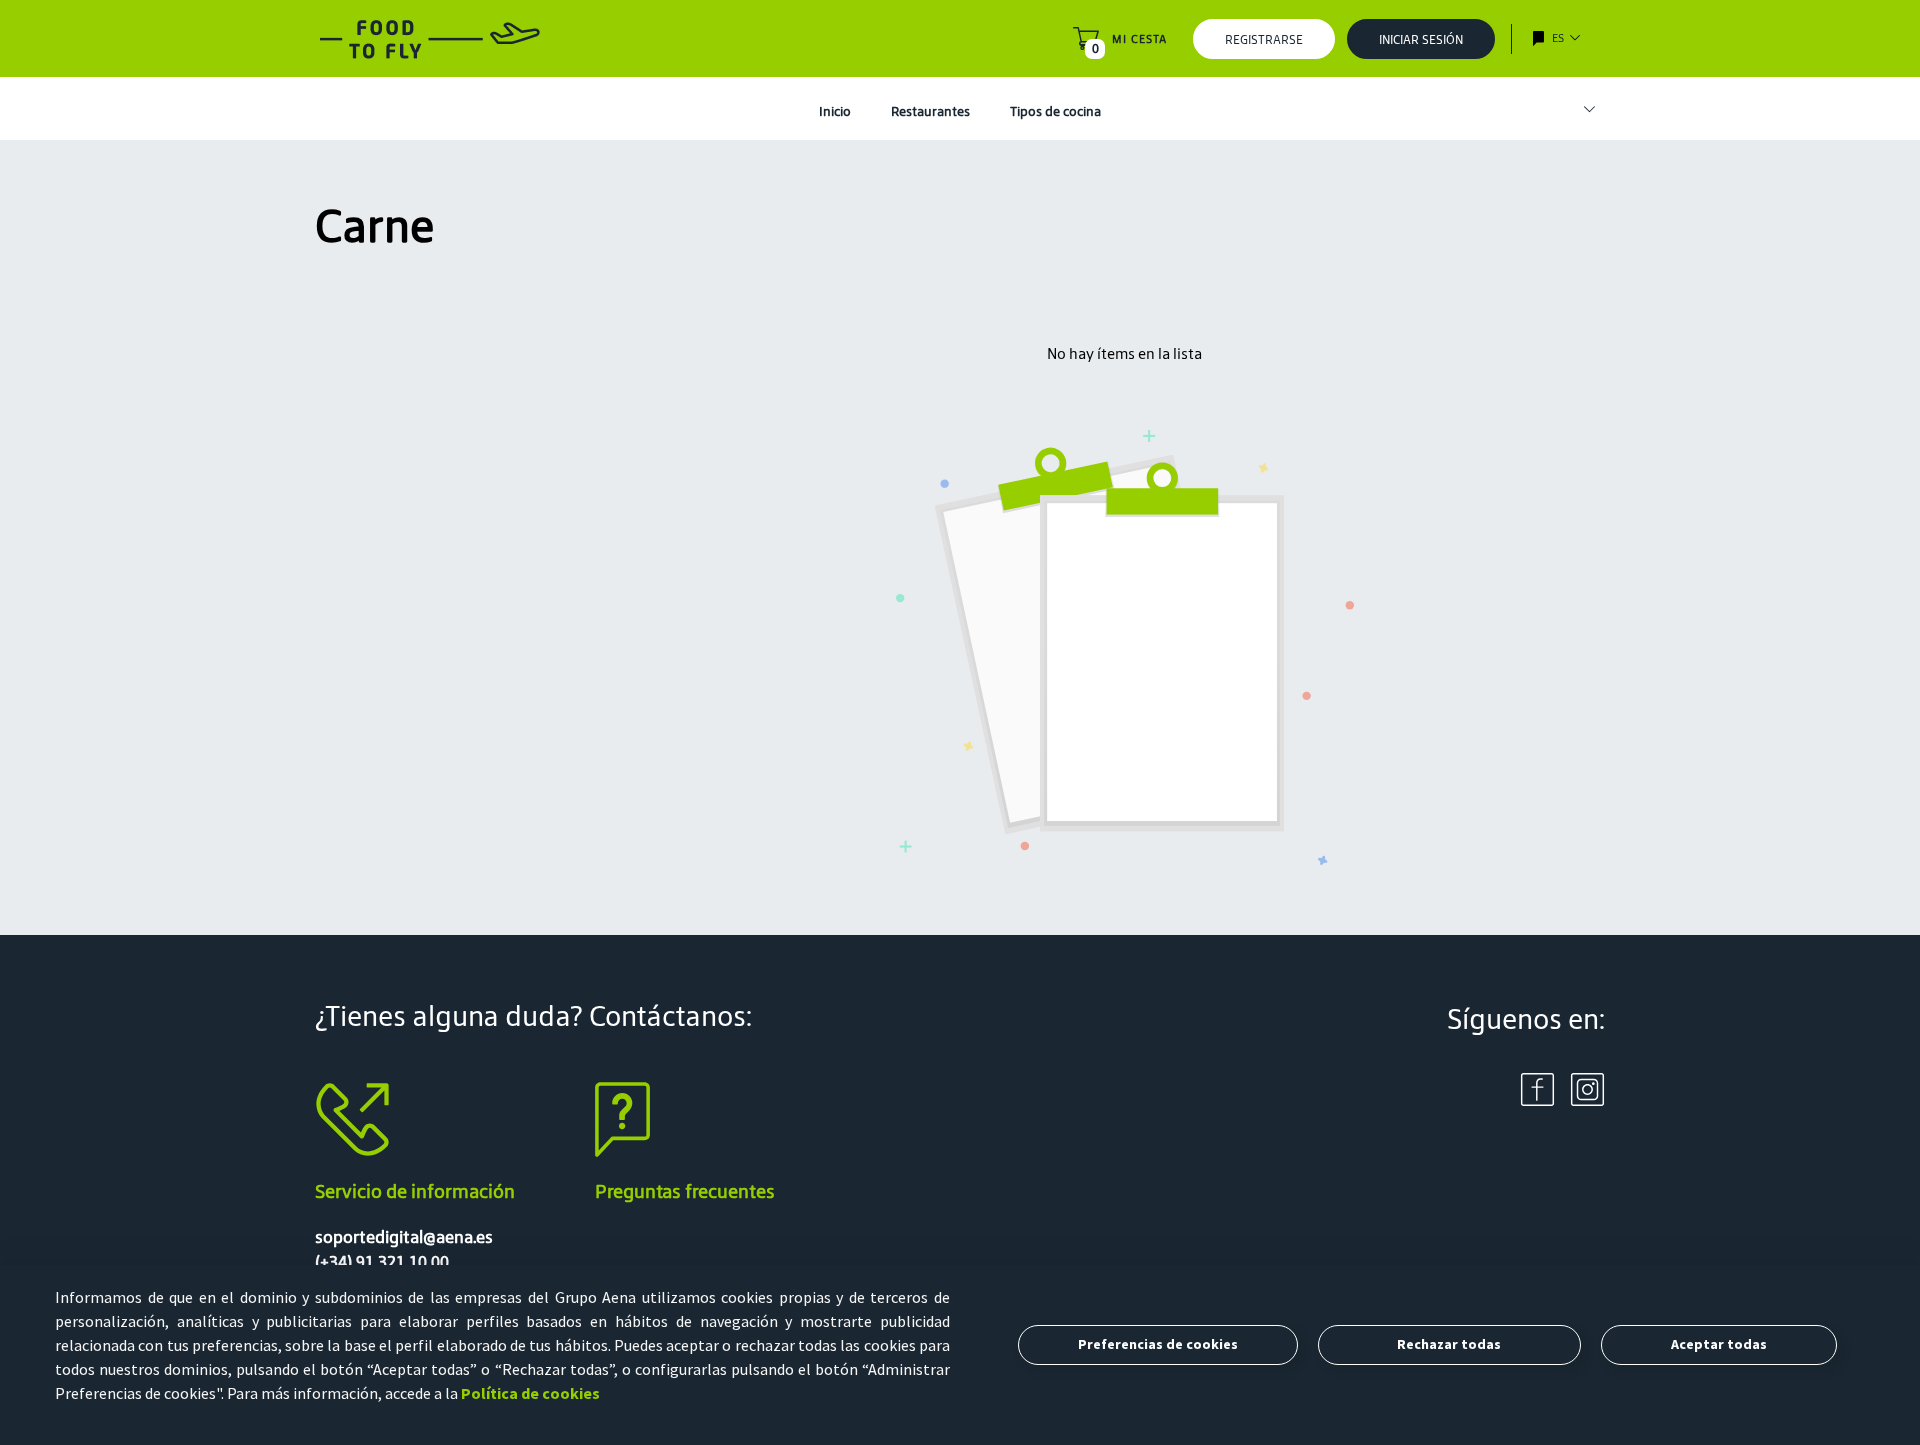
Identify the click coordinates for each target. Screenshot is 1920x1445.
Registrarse (1264, 39)
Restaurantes (930, 111)
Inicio (835, 111)
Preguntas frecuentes (685, 1191)
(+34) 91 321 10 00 (382, 1262)
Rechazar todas (1449, 1344)
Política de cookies (530, 1393)
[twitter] (1537, 1087)
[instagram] (1587, 1087)
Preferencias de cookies (1158, 1344)
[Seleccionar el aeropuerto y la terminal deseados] (1580, 110)
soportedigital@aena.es (404, 1237)
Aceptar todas (1719, 1344)
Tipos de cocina (1055, 111)
